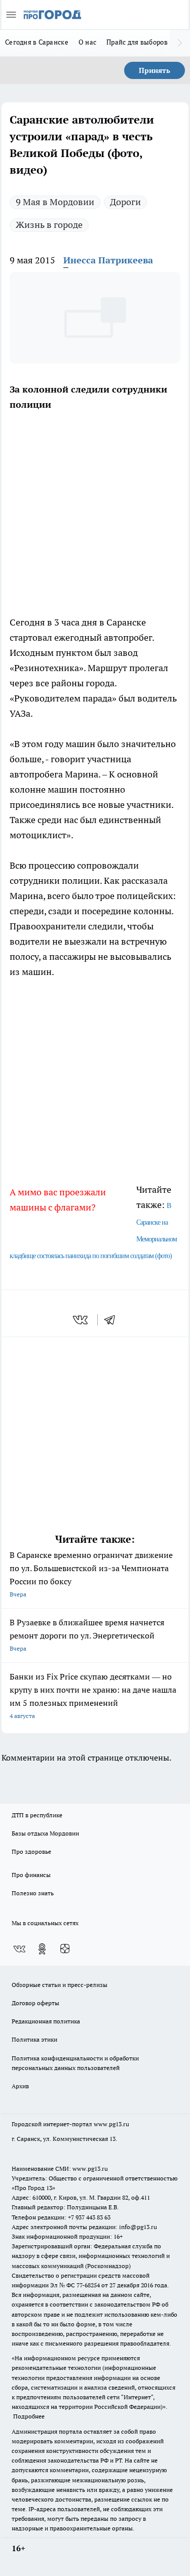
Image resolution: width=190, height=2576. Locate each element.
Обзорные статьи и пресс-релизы (60, 1985)
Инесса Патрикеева (108, 260)
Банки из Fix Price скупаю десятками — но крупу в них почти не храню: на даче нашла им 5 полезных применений (93, 1695)
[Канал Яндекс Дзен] (65, 1949)
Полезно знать (33, 1893)
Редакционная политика (46, 2021)
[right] (180, 43)
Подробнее (29, 2416)
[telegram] (113, 1320)
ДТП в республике (37, 1815)
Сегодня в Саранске (37, 42)
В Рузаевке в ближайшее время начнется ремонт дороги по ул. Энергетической (87, 1635)
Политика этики (34, 2039)
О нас (87, 42)
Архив (20, 2086)
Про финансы (31, 1875)
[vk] (81, 1320)
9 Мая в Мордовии (55, 202)
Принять (155, 70)
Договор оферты (35, 2003)
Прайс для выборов (137, 42)
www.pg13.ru (111, 2124)
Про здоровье (31, 1851)
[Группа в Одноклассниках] (42, 1949)
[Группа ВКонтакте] (19, 1949)
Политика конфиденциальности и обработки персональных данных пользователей (75, 2063)
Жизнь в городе (49, 225)
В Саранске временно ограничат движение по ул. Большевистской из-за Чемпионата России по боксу (91, 1574)
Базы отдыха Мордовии (45, 1833)
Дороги (125, 202)
